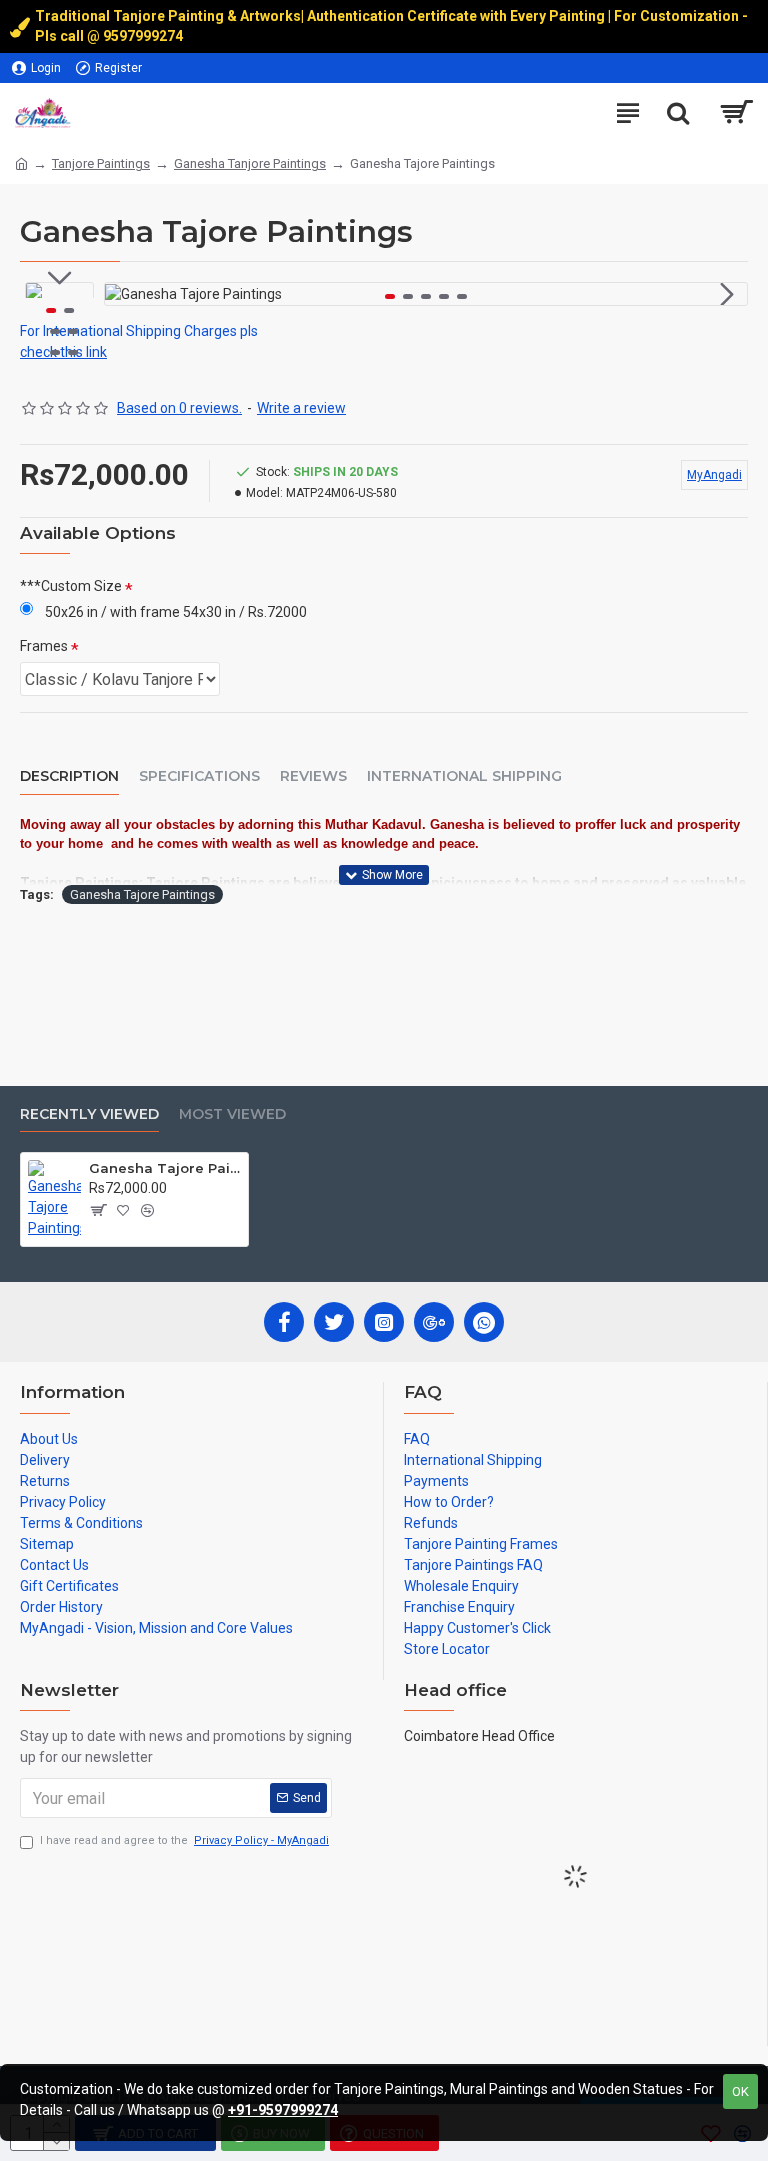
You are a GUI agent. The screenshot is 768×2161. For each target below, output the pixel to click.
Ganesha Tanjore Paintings (250, 163)
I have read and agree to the (184, 1840)
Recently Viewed (89, 1114)
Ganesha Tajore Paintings (142, 894)
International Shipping (464, 776)
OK (740, 2091)
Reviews (313, 776)
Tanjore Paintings (101, 163)
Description (69, 776)
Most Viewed (232, 1114)
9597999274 (144, 36)
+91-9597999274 (283, 2110)
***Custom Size (71, 586)
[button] (125, 294)
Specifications (199, 776)
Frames (44, 646)
